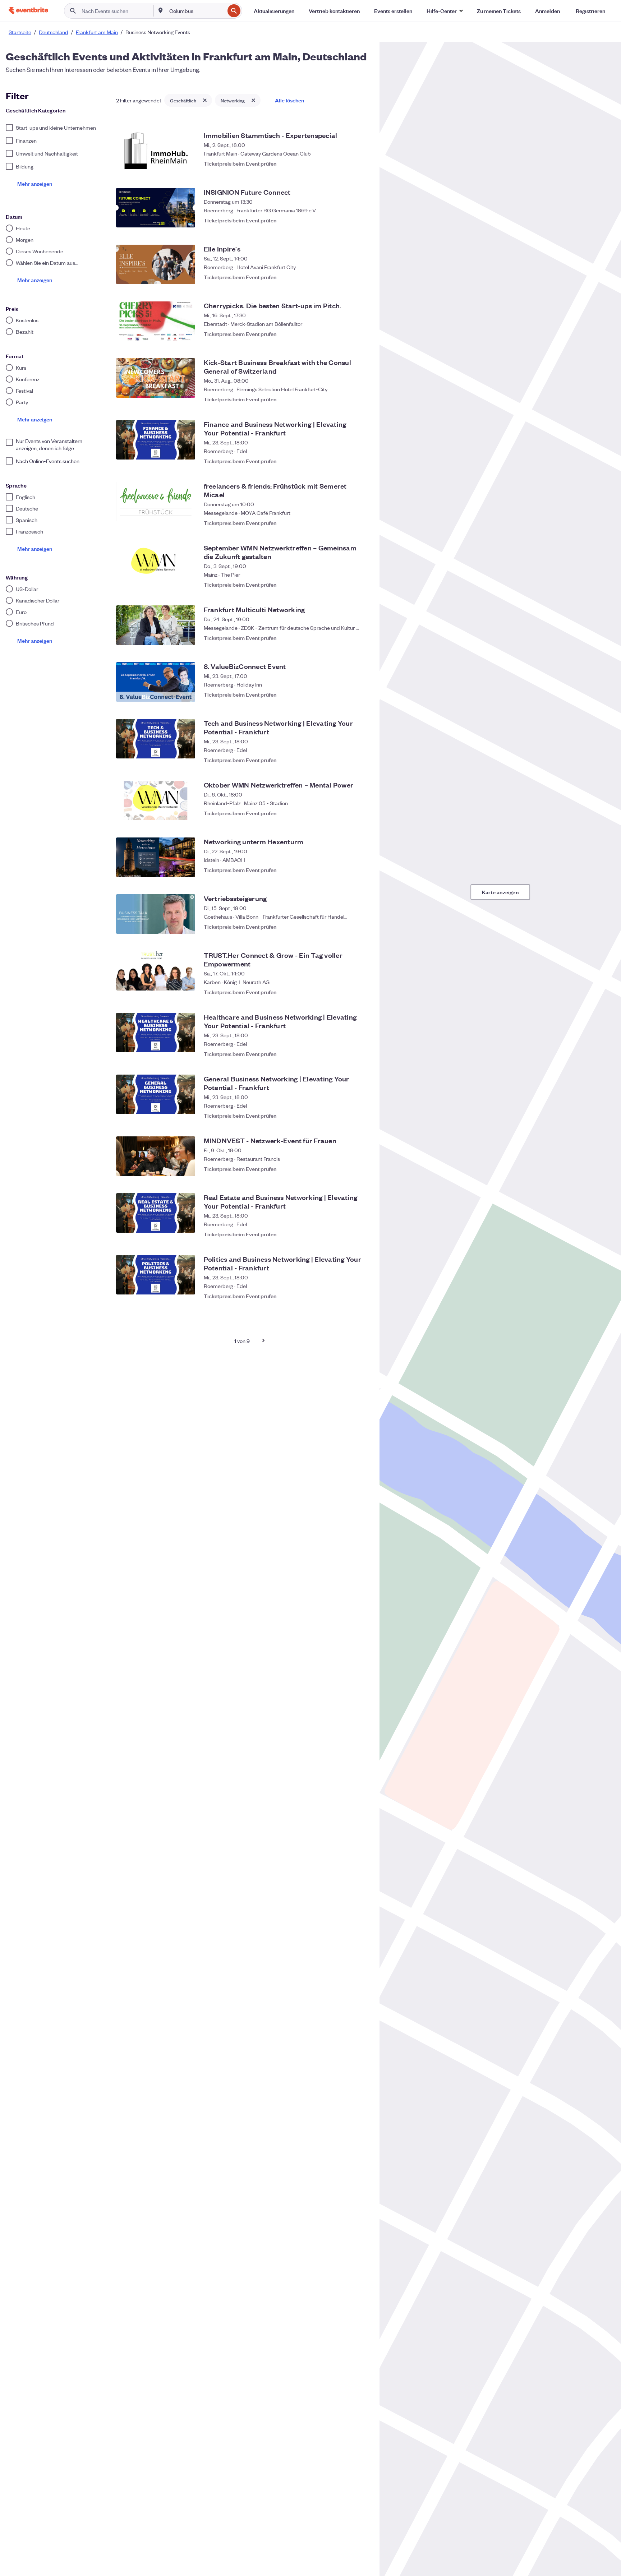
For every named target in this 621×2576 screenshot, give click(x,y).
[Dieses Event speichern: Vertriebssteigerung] (361, 927)
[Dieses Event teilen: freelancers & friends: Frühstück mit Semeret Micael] (346, 519)
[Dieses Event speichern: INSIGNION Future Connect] (361, 220)
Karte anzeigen (500, 892)
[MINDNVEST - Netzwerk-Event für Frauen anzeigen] (156, 1156)
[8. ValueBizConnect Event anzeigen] (156, 682)
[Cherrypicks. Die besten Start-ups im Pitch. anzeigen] (156, 321)
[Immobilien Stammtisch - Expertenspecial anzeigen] (156, 151)
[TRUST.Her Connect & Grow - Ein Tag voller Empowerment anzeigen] (156, 971)
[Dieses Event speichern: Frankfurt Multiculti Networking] (361, 638)
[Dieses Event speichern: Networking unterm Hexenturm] (361, 870)
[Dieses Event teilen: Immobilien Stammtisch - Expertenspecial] (346, 163)
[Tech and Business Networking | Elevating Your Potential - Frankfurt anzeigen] (156, 739)
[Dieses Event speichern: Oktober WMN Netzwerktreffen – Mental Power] (361, 813)
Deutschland (54, 32)
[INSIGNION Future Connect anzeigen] (156, 208)
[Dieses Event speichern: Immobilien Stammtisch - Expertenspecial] (361, 163)
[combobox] (196, 11)
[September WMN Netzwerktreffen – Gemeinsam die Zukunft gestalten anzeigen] (156, 563)
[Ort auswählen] (161, 10)
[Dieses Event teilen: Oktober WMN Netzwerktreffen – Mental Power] (346, 813)
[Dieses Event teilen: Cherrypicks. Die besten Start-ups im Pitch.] (346, 334)
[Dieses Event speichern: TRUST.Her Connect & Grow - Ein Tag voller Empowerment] (361, 988)
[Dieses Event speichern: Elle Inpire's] (361, 277)
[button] (445, 11)
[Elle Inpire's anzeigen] (156, 264)
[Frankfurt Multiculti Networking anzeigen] (156, 625)
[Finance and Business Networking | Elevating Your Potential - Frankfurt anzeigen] (156, 440)
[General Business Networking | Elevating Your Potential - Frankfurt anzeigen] (156, 1094)
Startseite (20, 32)
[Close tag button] (205, 100)
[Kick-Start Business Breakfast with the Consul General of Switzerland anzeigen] (156, 378)
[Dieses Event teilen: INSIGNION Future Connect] (346, 220)
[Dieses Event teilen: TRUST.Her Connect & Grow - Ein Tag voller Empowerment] (346, 988)
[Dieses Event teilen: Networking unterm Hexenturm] (346, 870)
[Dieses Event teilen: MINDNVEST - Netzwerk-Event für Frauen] (346, 1169)
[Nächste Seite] (263, 1340)
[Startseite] (28, 11)
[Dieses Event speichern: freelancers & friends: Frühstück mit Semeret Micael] (361, 519)
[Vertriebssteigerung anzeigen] (156, 914)
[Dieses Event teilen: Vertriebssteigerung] (346, 927)
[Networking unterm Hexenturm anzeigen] (156, 857)
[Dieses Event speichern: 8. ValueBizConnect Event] (361, 694)
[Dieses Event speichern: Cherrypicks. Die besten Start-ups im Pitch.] (361, 334)
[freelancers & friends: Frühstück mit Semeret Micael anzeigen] (156, 502)
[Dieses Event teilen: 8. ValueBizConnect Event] (346, 694)
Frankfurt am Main (97, 32)
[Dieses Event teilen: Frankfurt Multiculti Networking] (346, 638)
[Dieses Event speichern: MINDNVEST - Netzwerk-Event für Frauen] (361, 1169)
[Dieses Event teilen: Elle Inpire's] (346, 277)
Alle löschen (289, 100)
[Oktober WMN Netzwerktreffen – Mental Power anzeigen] (156, 800)
